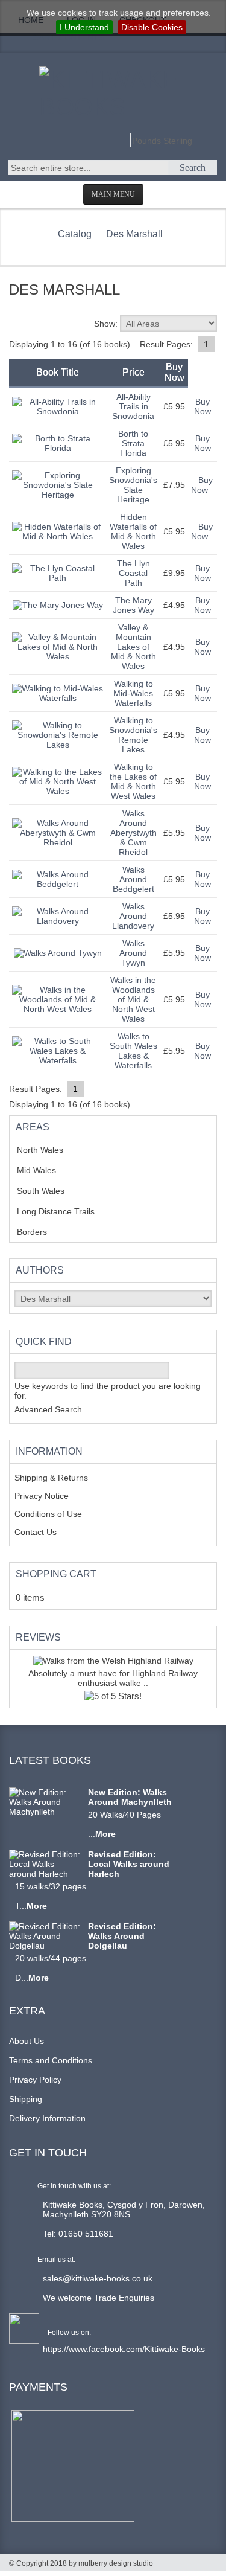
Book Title (58, 372)
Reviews (38, 1637)
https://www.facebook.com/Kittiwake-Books (124, 2349)
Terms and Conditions (51, 2060)
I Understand (84, 27)
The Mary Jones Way (133, 605)
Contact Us (36, 1532)
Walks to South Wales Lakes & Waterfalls (133, 1051)
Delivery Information (47, 2118)
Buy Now (202, 406)
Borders (39, 1232)
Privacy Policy (35, 2080)
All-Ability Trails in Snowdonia (133, 406)
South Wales (49, 1191)
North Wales (49, 1150)
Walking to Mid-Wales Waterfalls (133, 693)
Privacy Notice (42, 1496)
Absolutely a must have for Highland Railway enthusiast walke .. (113, 1678)
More (105, 1834)
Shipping (26, 2099)
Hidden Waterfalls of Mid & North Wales (133, 531)
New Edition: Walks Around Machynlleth (130, 1797)
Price (133, 372)
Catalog (75, 234)
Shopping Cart (56, 1574)
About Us (27, 2041)
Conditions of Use (48, 1514)
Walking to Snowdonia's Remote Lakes (133, 735)
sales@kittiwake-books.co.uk (98, 2278)
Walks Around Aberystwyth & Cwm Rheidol (133, 833)
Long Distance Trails (65, 1211)
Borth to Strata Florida (133, 443)
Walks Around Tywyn (133, 953)
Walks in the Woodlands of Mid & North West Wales (133, 999)
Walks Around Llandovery (133, 916)
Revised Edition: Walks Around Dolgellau (122, 1936)
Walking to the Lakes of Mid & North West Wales (133, 781)
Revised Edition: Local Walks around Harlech (129, 1864)
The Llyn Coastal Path (133, 573)
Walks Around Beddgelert (133, 879)
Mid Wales (46, 1170)
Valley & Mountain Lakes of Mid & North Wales (133, 647)
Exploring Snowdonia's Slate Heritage (133, 485)
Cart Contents (68, 37)
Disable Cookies (152, 27)
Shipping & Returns (51, 1478)
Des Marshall (134, 234)
